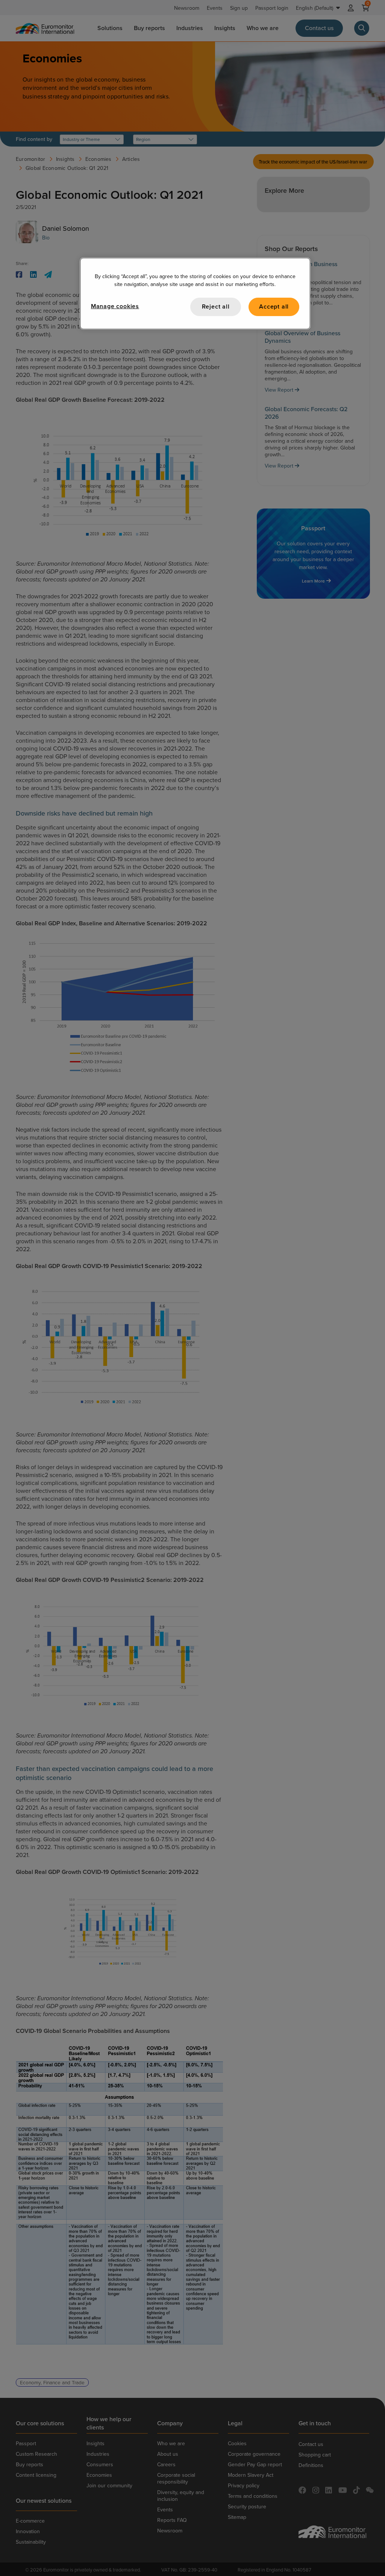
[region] (195, 293)
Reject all (216, 306)
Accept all (274, 306)
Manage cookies (115, 306)
